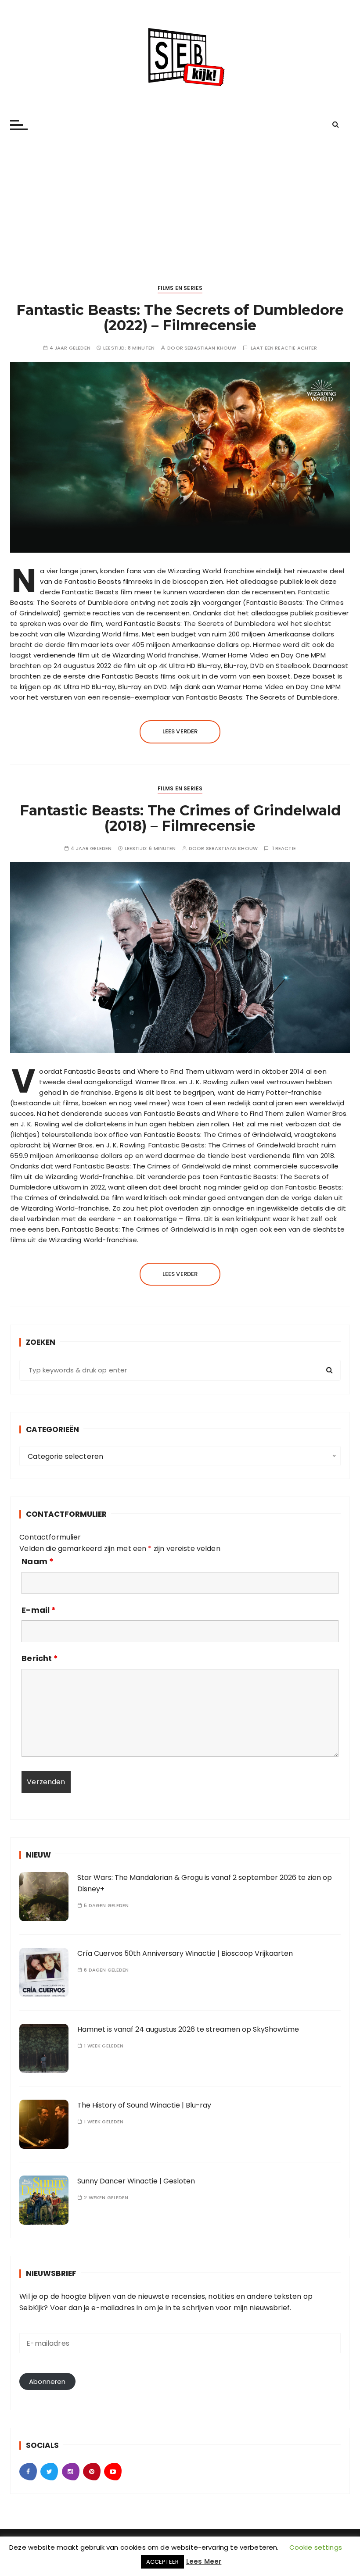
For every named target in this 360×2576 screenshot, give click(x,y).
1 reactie (284, 849)
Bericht (40, 1658)
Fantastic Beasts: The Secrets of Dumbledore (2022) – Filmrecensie (180, 318)
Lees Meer (204, 2561)
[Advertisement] (180, 203)
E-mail (39, 1610)
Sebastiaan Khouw (210, 348)
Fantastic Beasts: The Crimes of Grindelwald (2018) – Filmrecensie (180, 818)
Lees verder (180, 731)
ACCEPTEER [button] (162, 2562)
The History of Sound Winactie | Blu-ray (144, 2105)
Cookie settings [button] (316, 2547)
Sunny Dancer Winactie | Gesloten (136, 2181)
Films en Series (180, 288)
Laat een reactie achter (284, 348)
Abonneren (47, 2381)
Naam (38, 1561)
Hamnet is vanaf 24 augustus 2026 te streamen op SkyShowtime (188, 2029)
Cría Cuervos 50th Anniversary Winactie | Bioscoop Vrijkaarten (185, 1953)
